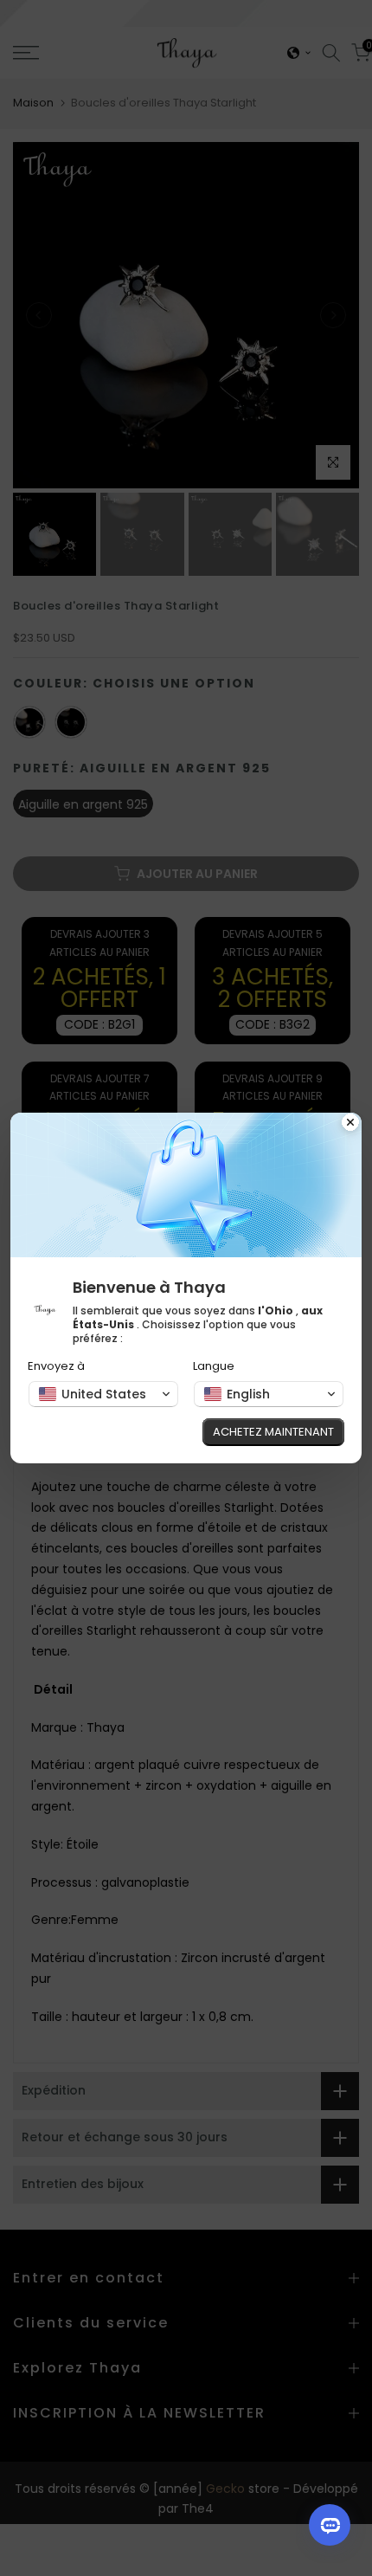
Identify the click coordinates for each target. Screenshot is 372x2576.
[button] (103, 1394)
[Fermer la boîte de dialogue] (350, 1124)
